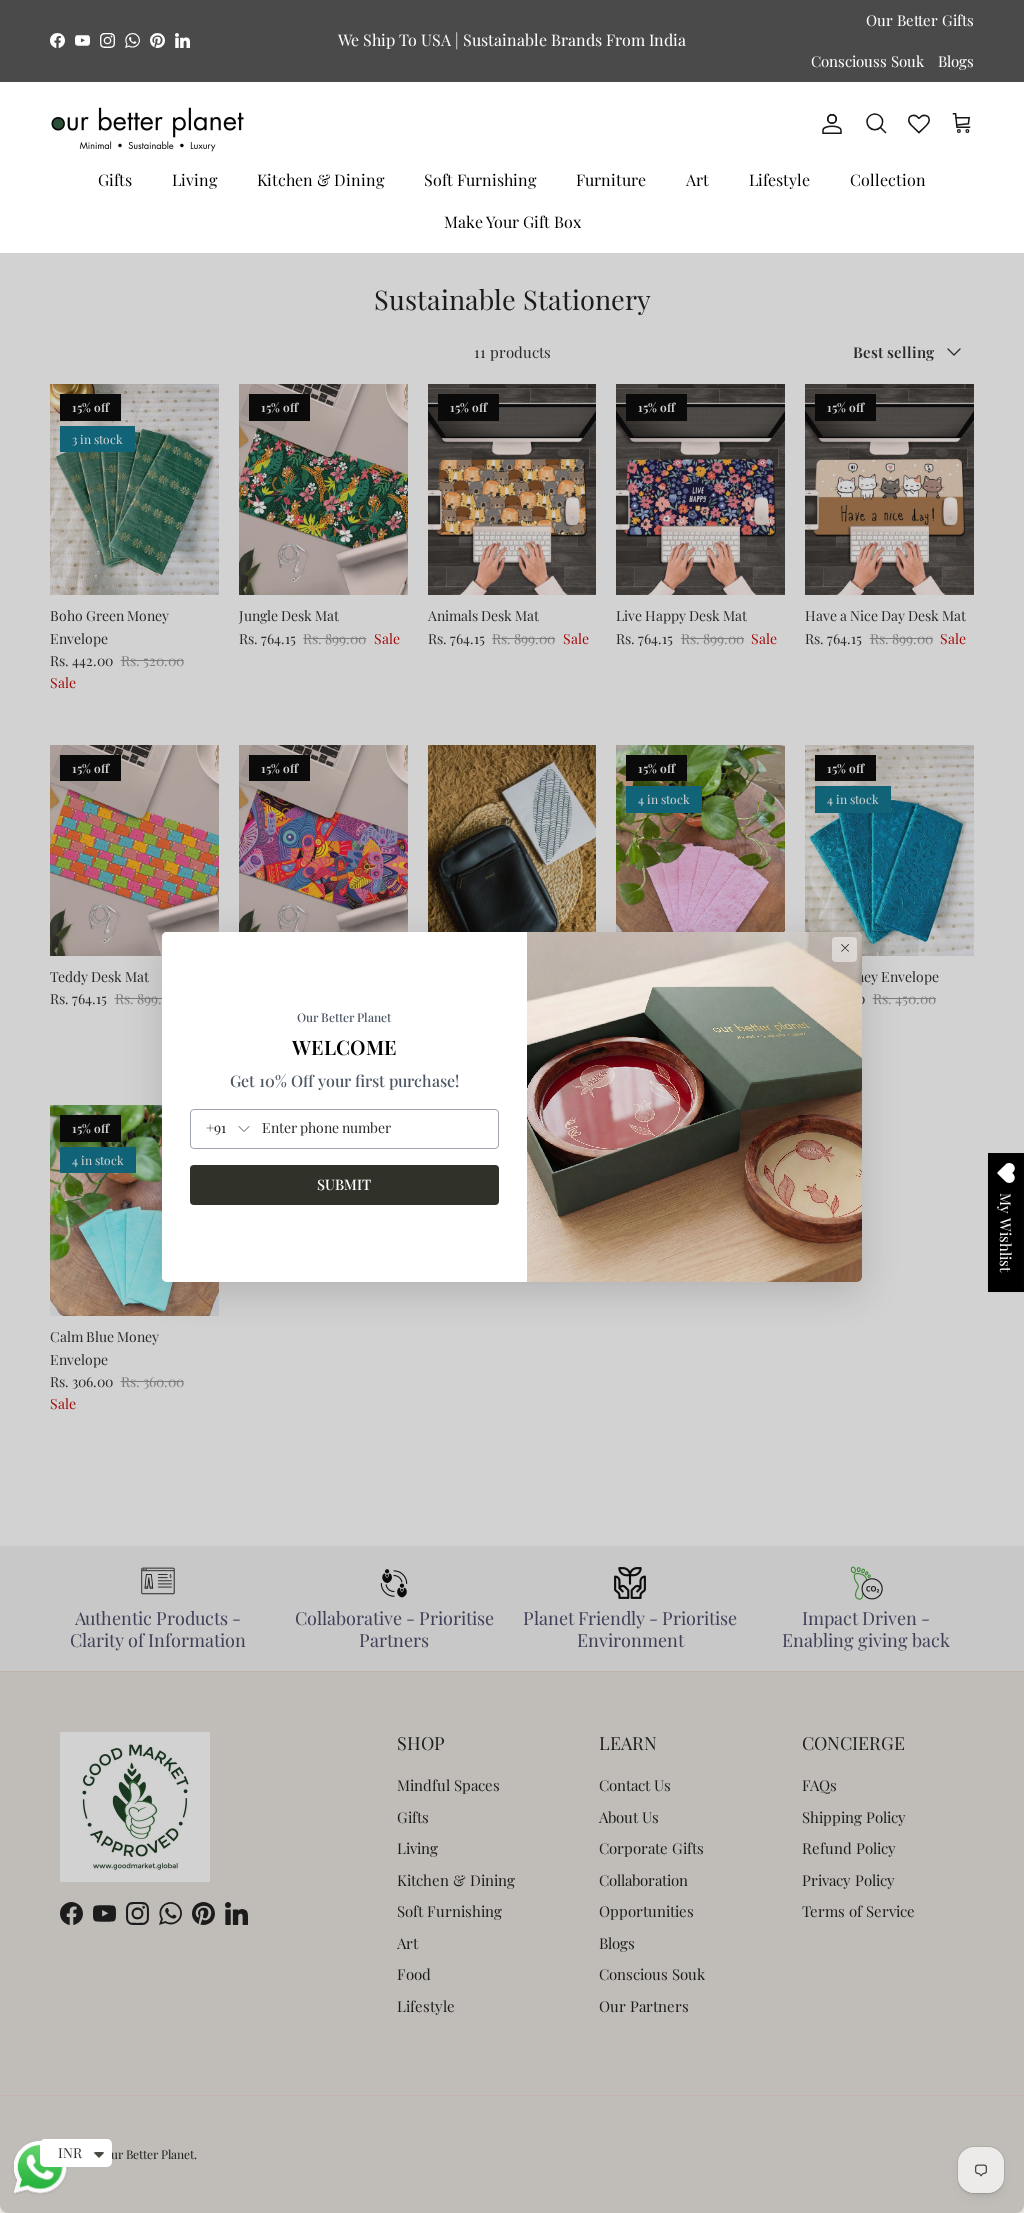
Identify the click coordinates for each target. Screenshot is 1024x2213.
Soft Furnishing (480, 179)
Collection (888, 179)
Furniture (611, 179)
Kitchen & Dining (320, 179)
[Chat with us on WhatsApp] (40, 2191)
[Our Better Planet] (147, 129)
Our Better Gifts (920, 20)
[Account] (828, 124)
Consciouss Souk (867, 61)
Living (194, 179)
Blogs (956, 61)
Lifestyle (779, 179)
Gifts (115, 179)
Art (697, 179)
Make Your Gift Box (512, 221)
